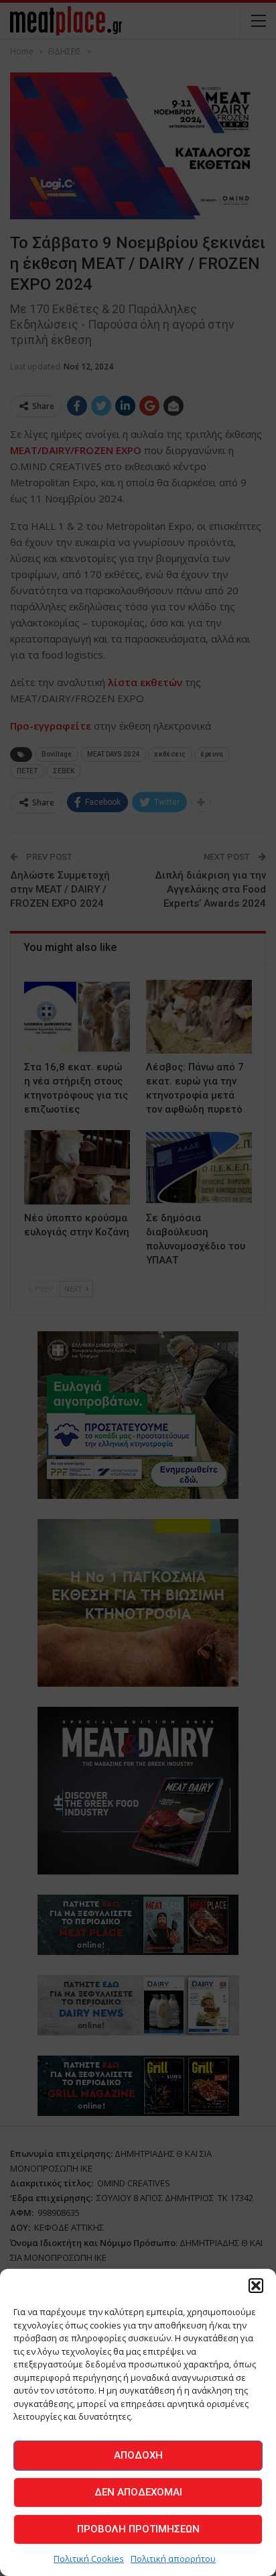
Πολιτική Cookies (89, 2559)
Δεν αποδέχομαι (138, 2492)
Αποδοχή (138, 2455)
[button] (256, 2286)
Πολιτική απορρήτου (173, 2559)
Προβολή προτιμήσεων (138, 2529)
